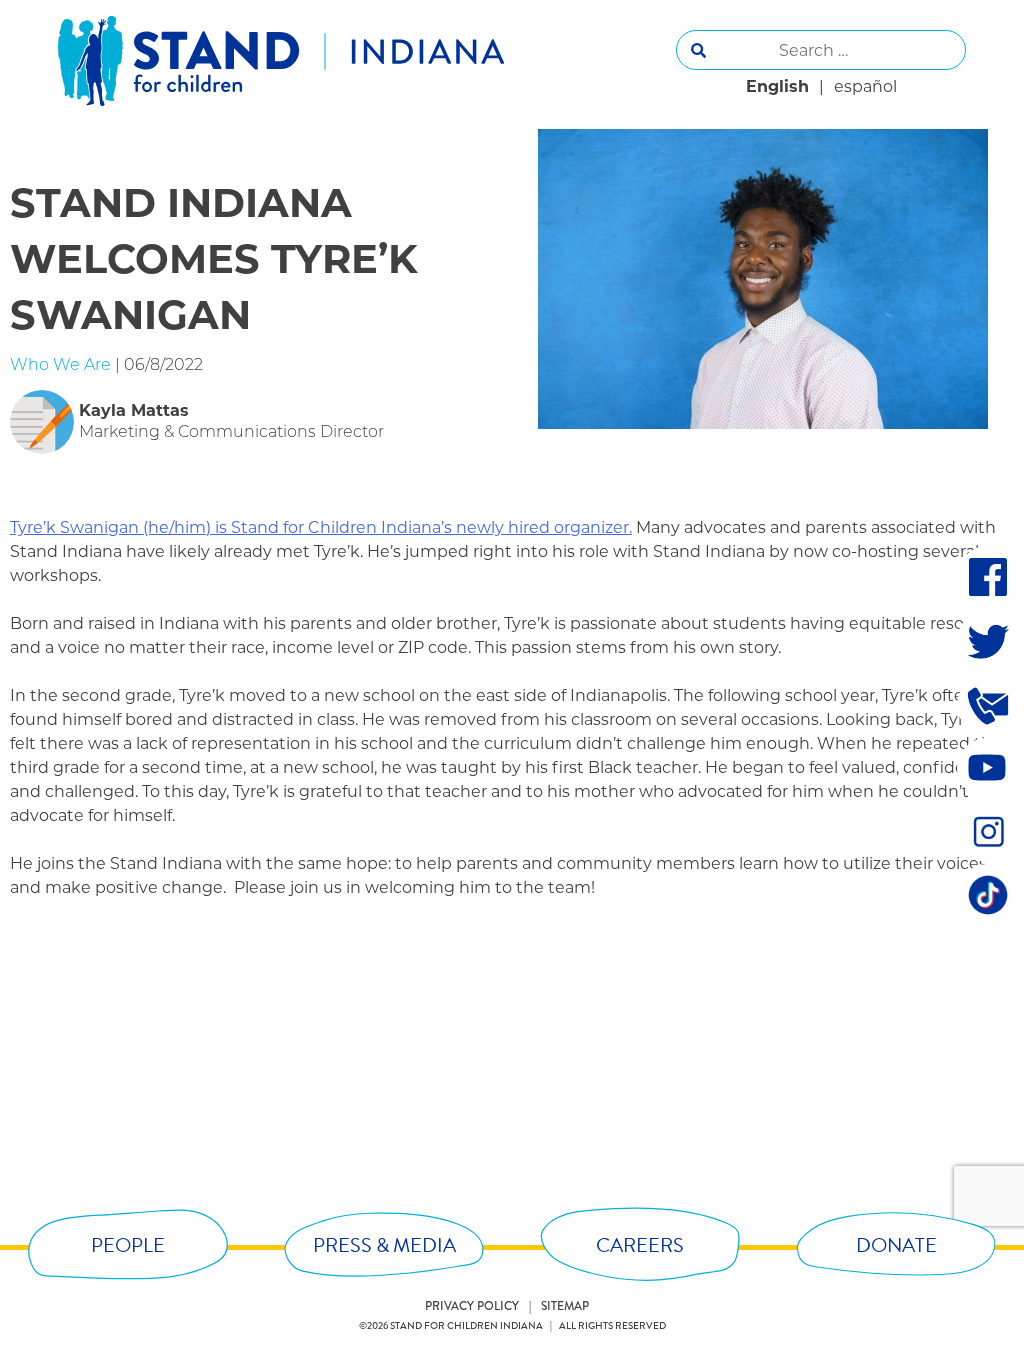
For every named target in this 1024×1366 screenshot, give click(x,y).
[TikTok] (988, 895)
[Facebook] (988, 577)
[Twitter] (988, 641)
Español (865, 86)
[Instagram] (988, 831)
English (777, 86)
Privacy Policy (472, 1306)
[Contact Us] (988, 705)
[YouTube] (988, 768)
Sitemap (565, 1306)
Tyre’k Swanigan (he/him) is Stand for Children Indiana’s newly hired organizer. (321, 527)
